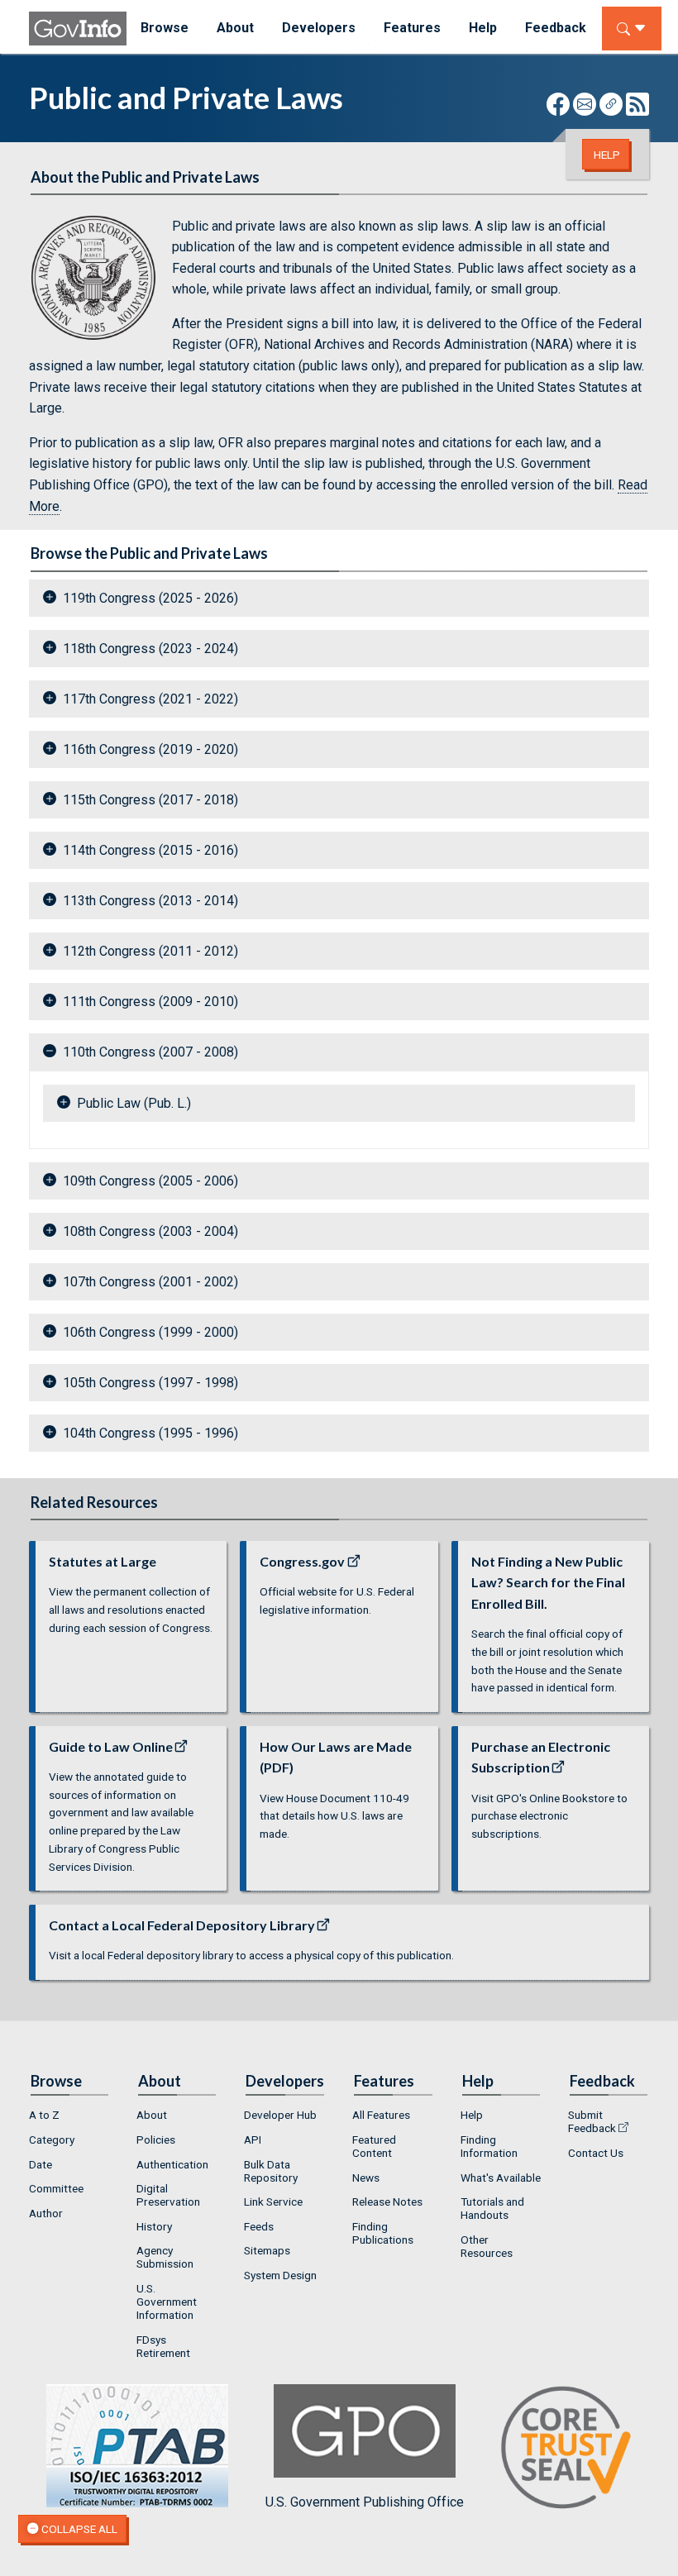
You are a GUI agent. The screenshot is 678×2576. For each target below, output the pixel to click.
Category (52, 2140)
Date (41, 2164)
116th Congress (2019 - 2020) (150, 749)
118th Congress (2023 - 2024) (150, 649)
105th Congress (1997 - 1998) (150, 1383)
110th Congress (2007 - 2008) (150, 1052)
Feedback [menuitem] (556, 28)
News (366, 2178)
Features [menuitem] (412, 28)
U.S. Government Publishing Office (365, 2502)
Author (46, 2213)
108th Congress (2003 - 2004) (150, 1231)
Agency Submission (165, 2257)
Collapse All (78, 2529)
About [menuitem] (235, 28)
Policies (156, 2140)
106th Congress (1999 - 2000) (150, 1332)
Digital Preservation (168, 2195)
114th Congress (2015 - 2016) (150, 850)
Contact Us (596, 2153)
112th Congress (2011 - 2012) (150, 951)
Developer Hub (280, 2115)
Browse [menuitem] (165, 28)
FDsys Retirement (163, 2346)
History (154, 2226)
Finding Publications (383, 2233)
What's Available (501, 2178)
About (152, 2115)
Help (607, 155)
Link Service (273, 2202)
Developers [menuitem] (319, 28)
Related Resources (94, 1502)
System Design (280, 2275)
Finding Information (489, 2146)
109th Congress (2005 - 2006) (150, 1181)
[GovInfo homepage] (78, 29)
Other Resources (487, 2246)
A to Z (44, 2115)
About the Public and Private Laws (145, 177)
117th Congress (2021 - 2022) (150, 699)
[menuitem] (69, 2116)
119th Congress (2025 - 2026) (150, 598)
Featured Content (374, 2146)
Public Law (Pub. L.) (134, 1103)
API (253, 2140)
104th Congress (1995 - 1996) (150, 1433)
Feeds (259, 2226)
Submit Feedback (592, 2121)
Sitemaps (267, 2250)
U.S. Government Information (167, 2302)
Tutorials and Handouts (492, 2208)
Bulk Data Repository (271, 2171)
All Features (381, 2115)
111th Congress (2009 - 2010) (150, 1002)
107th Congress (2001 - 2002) (150, 1282)
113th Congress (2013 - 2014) (150, 901)
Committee (56, 2188)
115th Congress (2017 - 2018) (150, 800)
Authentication (172, 2164)
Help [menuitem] (483, 28)
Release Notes (387, 2202)
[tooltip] (94, 278)
